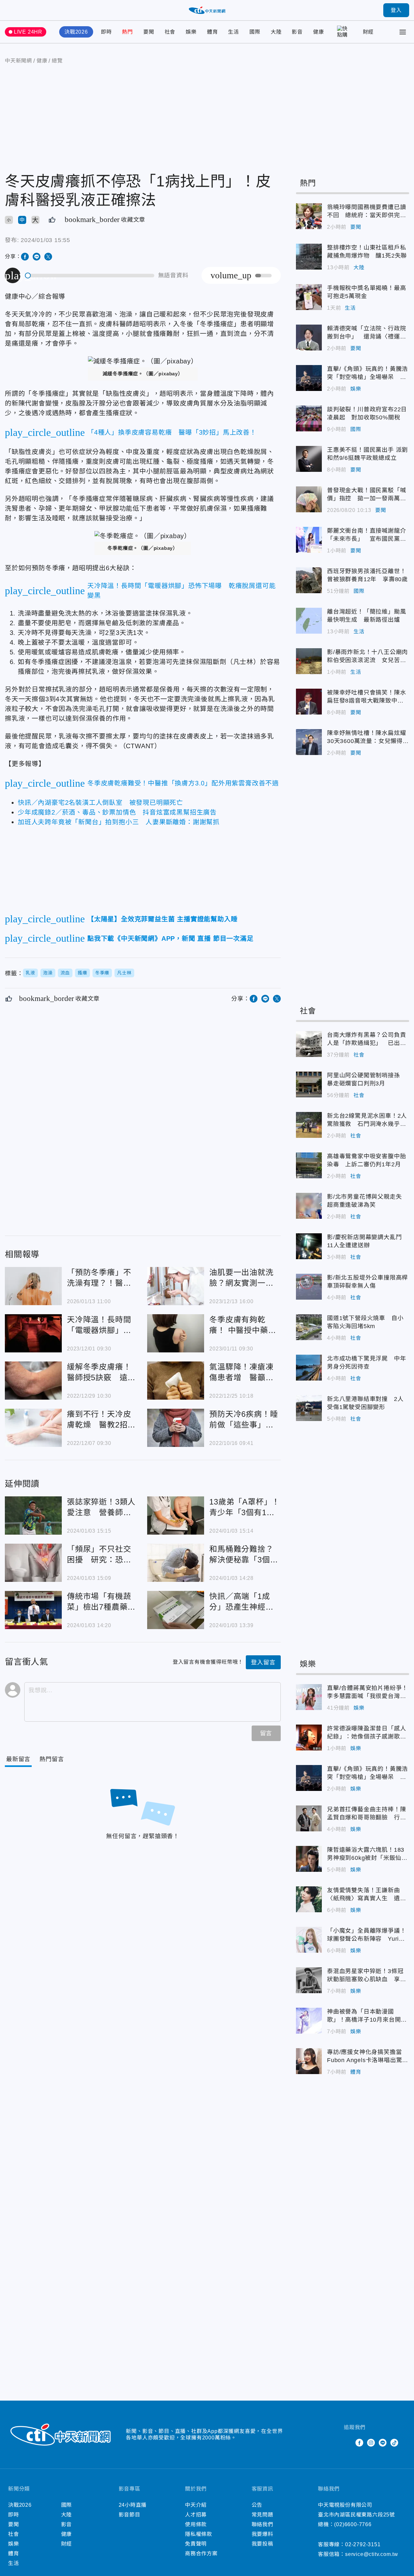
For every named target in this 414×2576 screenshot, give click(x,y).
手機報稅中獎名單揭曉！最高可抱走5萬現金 (309, 297)
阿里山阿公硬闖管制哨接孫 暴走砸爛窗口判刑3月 (309, 1084)
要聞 (149, 32)
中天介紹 (196, 2505)
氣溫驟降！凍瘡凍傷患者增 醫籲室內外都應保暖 (176, 1381)
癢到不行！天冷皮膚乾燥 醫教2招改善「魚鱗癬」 (33, 1428)
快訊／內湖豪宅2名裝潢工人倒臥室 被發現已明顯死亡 (100, 803)
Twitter (348, 2443)
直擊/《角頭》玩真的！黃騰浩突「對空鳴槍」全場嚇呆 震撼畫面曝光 (309, 378)
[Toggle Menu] (403, 32)
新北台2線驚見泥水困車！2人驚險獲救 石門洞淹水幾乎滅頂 (309, 1125)
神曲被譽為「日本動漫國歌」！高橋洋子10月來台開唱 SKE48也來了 (309, 2021)
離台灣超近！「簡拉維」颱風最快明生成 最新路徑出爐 (309, 621)
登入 (396, 10)
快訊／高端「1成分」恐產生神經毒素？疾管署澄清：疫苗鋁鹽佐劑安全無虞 (176, 1610)
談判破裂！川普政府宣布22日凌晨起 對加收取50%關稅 (309, 418)
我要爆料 (262, 2534)
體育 (212, 32)
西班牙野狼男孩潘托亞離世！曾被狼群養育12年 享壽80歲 (309, 580)
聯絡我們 (262, 2524)
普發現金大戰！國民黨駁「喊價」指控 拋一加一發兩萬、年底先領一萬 (309, 499)
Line (383, 2443)
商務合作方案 (201, 2554)
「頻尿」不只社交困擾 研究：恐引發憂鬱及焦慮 (33, 1563)
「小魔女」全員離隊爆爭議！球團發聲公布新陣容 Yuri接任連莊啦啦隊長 (309, 1940)
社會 (170, 32)
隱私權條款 (199, 2534)
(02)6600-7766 (353, 2524)
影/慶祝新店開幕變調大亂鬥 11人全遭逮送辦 (309, 1246)
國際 (255, 32)
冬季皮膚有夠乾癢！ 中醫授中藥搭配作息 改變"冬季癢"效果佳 (176, 1333)
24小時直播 (133, 2505)
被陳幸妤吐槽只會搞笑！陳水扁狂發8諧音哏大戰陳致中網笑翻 (309, 702)
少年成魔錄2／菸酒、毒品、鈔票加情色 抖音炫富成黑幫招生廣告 (117, 812)
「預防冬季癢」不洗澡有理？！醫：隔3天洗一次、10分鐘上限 (33, 1286)
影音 (297, 32)
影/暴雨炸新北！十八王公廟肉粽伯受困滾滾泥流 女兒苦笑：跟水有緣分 (309, 661)
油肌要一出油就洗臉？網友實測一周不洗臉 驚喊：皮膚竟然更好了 (176, 1286)
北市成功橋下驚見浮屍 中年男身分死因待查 (309, 1368)
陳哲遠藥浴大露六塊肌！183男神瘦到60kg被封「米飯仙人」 (309, 1859)
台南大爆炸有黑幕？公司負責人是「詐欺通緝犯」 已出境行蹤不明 (309, 1044)
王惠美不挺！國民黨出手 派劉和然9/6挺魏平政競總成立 (309, 459)
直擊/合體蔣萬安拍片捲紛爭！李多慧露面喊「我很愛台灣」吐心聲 (309, 1697)
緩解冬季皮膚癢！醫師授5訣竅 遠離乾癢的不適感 (33, 1381)
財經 (368, 32)
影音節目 (130, 2515)
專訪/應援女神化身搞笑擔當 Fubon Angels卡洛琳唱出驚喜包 (309, 2061)
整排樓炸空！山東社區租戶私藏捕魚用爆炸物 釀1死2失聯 (309, 257)
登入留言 (263, 1662)
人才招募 (196, 2515)
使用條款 (196, 2524)
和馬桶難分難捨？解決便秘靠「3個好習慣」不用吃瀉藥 (176, 1563)
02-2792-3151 (363, 2544)
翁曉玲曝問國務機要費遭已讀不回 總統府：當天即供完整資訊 (309, 216)
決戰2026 (76, 32)
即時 (106, 32)
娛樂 (191, 32)
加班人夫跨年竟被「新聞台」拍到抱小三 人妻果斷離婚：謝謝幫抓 (119, 822)
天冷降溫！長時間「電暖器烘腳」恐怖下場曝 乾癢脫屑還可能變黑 (33, 1333)
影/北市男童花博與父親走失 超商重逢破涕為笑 (309, 1206)
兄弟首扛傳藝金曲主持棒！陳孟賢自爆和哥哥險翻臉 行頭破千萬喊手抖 (309, 1818)
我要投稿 (262, 2544)
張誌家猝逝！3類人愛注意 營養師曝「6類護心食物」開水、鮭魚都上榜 (33, 1516)
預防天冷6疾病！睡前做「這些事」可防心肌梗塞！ (176, 1428)
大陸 (276, 32)
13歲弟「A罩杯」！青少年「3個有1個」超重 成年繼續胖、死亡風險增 (176, 1516)
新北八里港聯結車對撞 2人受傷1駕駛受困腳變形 (309, 1408)
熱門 (127, 32)
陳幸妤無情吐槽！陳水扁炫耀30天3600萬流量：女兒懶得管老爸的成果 (309, 742)
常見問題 (262, 2515)
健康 (319, 32)
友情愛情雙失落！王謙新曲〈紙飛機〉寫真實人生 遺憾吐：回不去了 (309, 1899)
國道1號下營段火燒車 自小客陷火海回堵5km (309, 1327)
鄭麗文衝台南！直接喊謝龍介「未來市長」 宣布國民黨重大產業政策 (309, 540)
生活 (234, 32)
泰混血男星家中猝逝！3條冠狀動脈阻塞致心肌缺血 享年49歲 (309, 1980)
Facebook (359, 2443)
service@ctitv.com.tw (372, 2554)
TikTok (394, 2443)
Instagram (371, 2443)
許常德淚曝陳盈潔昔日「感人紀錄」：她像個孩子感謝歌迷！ (309, 1738)
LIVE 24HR (28, 32)
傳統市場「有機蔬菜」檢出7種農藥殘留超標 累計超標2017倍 (33, 1610)
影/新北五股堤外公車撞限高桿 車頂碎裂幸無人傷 (309, 1287)
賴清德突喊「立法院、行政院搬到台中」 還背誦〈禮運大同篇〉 (309, 338)
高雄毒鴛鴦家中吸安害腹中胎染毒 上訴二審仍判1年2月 (309, 1165)
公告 (257, 2505)
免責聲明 (196, 2544)
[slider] (90, 276)
